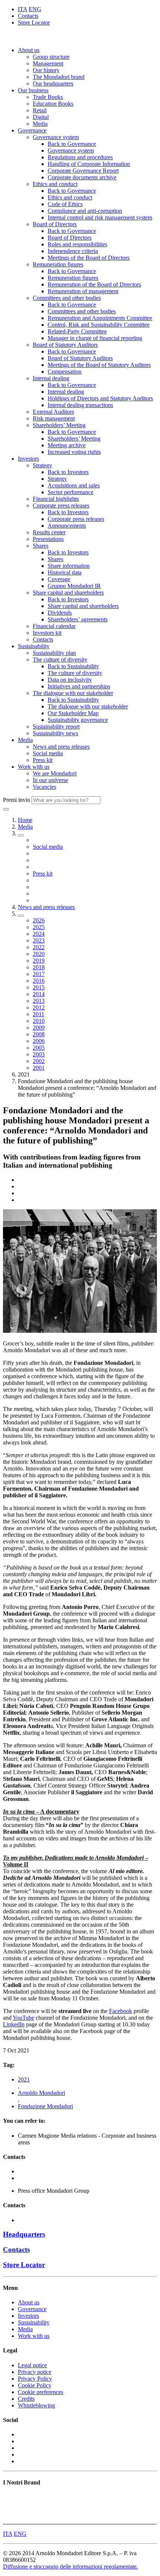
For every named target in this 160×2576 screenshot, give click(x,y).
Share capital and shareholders (68, 593)
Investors (28, 459)
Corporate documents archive (82, 177)
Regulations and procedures (80, 157)
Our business (33, 90)
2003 (39, 1054)
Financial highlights (56, 499)
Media (40, 124)
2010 (39, 1021)
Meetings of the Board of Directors (89, 258)
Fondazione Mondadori (45, 2106)
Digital (41, 117)
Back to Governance (72, 144)
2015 (39, 987)
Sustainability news (55, 733)
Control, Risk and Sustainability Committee (99, 325)
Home (25, 820)
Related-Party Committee (77, 331)
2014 (39, 994)
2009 (39, 1028)
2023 (39, 940)
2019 (39, 961)
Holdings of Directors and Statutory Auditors (100, 398)
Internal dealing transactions (80, 405)
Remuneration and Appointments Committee (100, 318)
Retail (40, 110)
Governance (32, 130)
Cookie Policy (35, 2385)
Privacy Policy (35, 2379)
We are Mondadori (55, 773)
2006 (39, 1041)
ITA (23, 9)
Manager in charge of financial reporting (95, 338)
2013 (39, 1001)
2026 (39, 920)
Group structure (51, 57)
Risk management (54, 418)
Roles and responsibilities (77, 244)
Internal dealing (51, 378)
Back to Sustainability (73, 666)
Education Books (53, 104)
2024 (39, 934)
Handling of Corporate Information (89, 164)
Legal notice (32, 2365)
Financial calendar (54, 626)
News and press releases (61, 747)
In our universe (50, 780)
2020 (39, 954)
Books (11, 2497)
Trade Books (48, 97)
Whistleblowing (36, 2405)
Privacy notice (35, 2372)
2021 (24, 2079)
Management (48, 63)
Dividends (60, 613)
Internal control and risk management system (100, 217)
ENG (35, 9)
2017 (39, 974)
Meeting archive (67, 445)
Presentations (48, 539)
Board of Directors (55, 224)
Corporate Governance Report (83, 171)
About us (29, 50)
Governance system (56, 137)
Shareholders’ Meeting (59, 425)
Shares (41, 546)
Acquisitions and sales (74, 485)
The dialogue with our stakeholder (73, 693)
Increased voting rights (74, 452)
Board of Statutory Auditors (65, 345)
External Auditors (53, 412)
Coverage (59, 579)
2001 (39, 1068)
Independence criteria (73, 251)
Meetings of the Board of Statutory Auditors (99, 365)
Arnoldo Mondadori (41, 2093)
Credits (26, 2399)
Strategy (42, 465)
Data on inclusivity (70, 680)
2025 (39, 927)
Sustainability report (56, 727)
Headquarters (24, 2234)
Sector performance (71, 492)
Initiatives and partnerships (79, 686)
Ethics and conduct (55, 184)
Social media (48, 753)
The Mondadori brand (59, 77)
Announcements (67, 526)
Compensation (65, 372)
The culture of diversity (60, 660)
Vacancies (44, 787)
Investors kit (47, 633)
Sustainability (34, 646)
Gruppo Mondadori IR (74, 586)
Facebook (121, 2011)
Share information (69, 566)
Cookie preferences (41, 2392)
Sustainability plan (54, 653)
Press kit (43, 760)
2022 (39, 947)
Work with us (34, 767)
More (9, 2517)
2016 (39, 981)
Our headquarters (53, 84)
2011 (39, 1014)
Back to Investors (68, 472)
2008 (39, 1034)
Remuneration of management (83, 291)
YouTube (23, 2018)
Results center (49, 532)
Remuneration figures (58, 264)
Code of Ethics (65, 204)
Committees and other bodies (67, 298)
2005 (39, 1048)
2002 (39, 1061)
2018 (39, 967)
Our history (46, 70)
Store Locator (34, 23)
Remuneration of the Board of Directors (94, 284)
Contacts (28, 16)
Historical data (65, 572)
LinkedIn (14, 2024)
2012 (39, 1007)
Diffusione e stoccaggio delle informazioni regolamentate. (71, 2567)
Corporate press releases (61, 505)
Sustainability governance (78, 720)
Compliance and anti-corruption (85, 211)
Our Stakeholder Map (73, 713)
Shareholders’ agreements (78, 619)
